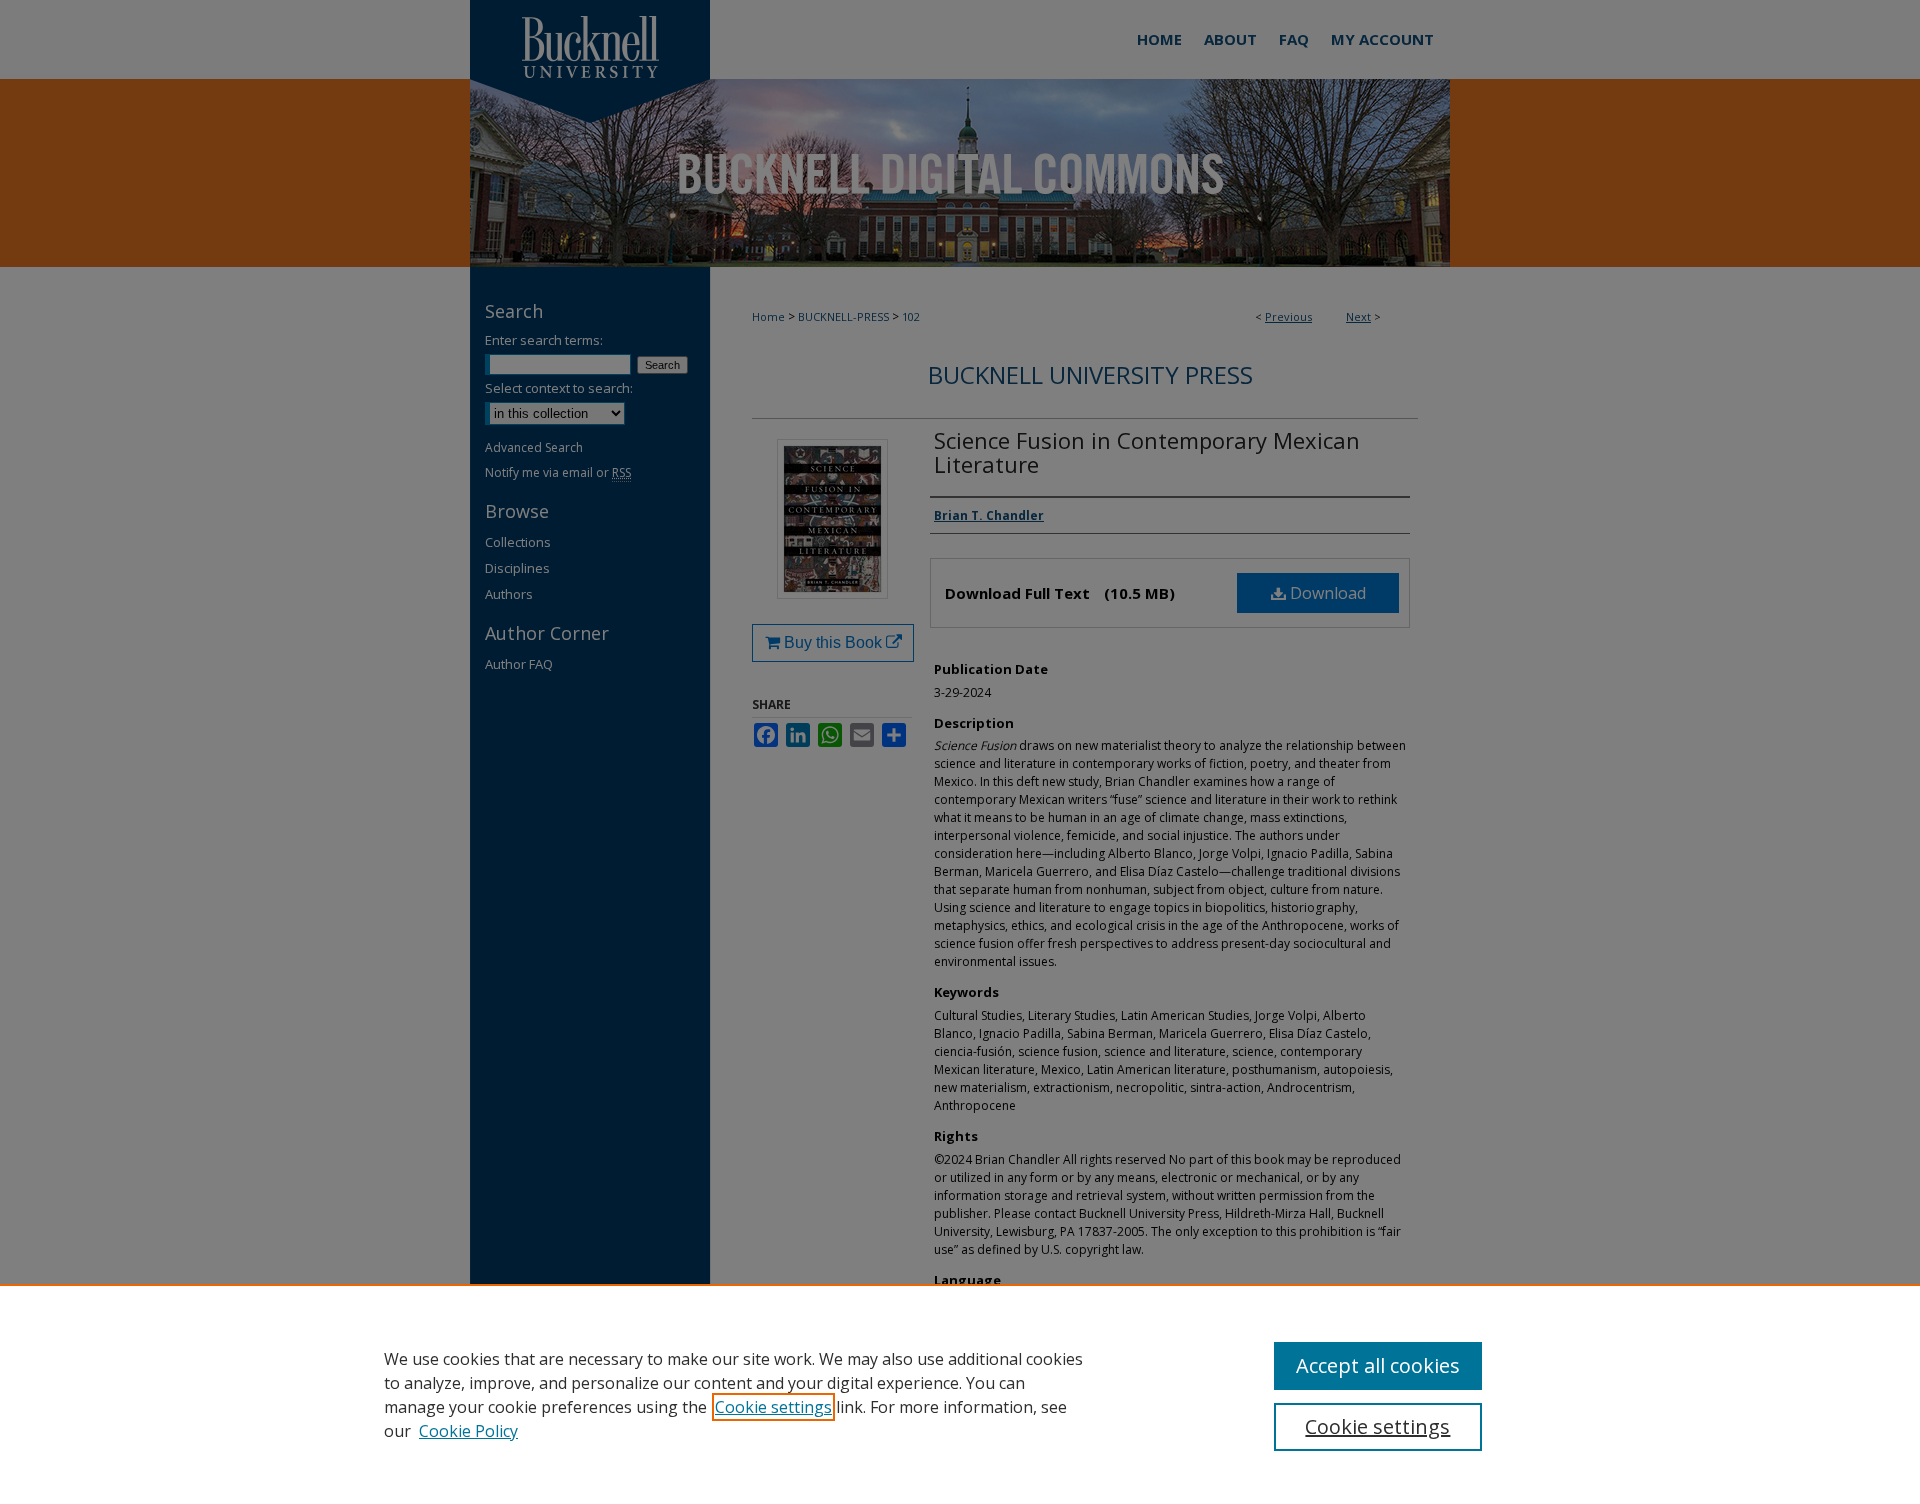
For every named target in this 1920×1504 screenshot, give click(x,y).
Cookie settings (773, 1407)
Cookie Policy (468, 1431)
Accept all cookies (1378, 1365)
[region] (960, 1394)
